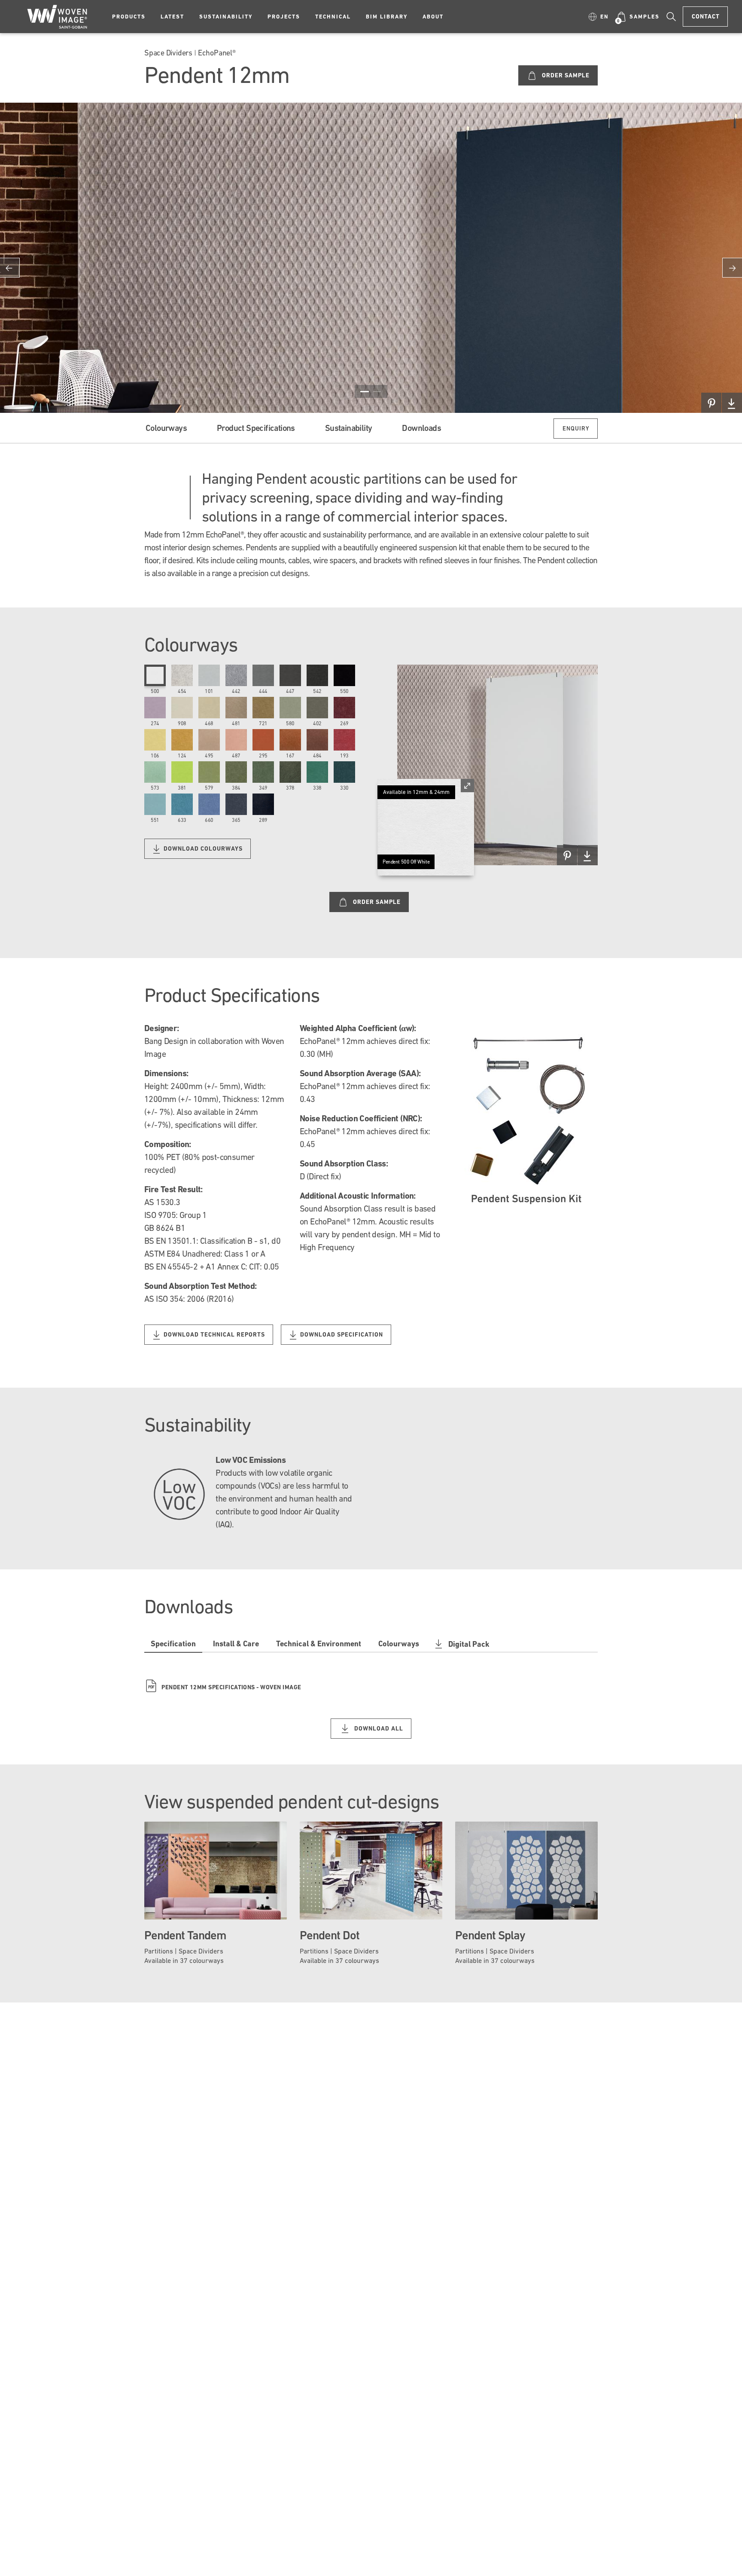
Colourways (166, 428)
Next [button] (732, 268)
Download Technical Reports (213, 1334)
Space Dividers (168, 53)
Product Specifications (256, 428)
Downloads (421, 428)
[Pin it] (711, 403)
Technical (333, 17)
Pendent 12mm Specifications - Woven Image (225, 1687)
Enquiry (576, 428)
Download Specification (341, 1334)
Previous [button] (10, 268)
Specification (173, 1644)
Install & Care (236, 1644)
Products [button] (129, 17)
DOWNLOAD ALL (378, 1728)
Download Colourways (202, 848)
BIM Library (387, 17)
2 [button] (377, 391)
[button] (599, 17)
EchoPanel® (217, 53)
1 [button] (365, 391)
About (433, 17)
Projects (284, 17)
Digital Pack (469, 1644)
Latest (172, 17)
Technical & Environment (319, 1644)
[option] (371, 258)
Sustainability (226, 17)
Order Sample (565, 75)
